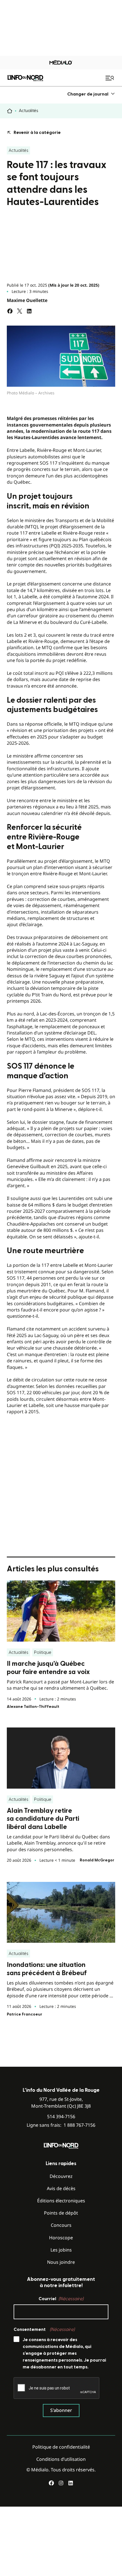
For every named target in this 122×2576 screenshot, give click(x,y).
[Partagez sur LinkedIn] (29, 311)
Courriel (61, 2299)
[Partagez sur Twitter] (20, 311)
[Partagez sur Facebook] (10, 311)
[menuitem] (91, 94)
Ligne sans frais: (61, 2125)
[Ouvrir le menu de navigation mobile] (110, 78)
